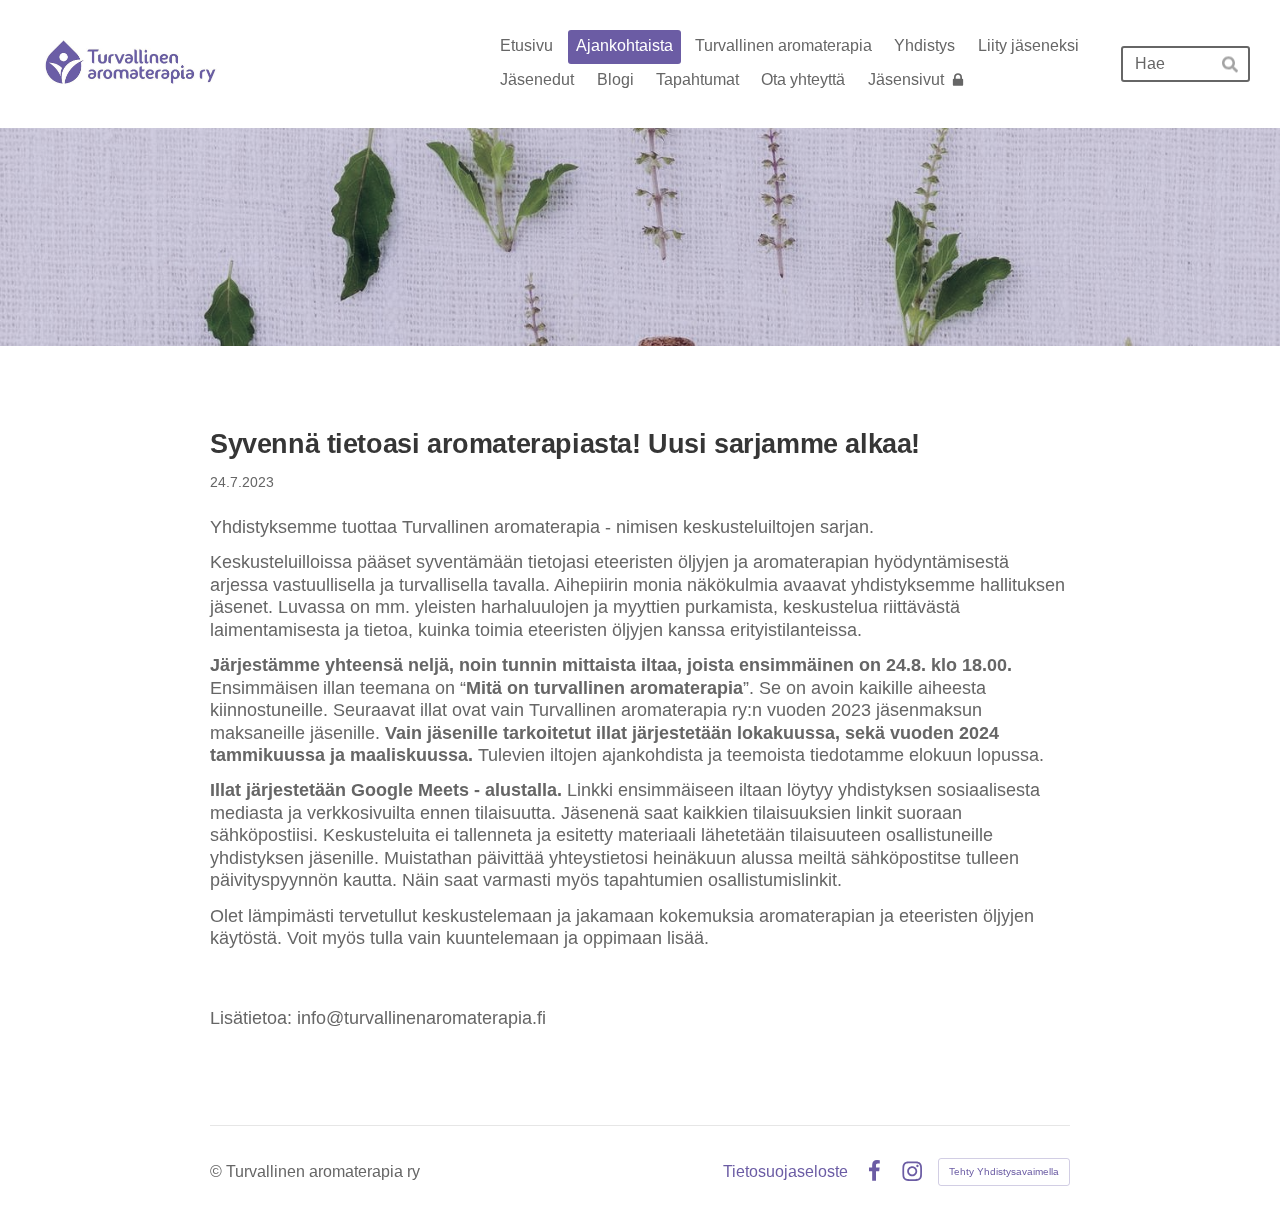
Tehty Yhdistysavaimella (1004, 1171)
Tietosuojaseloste (785, 1172)
